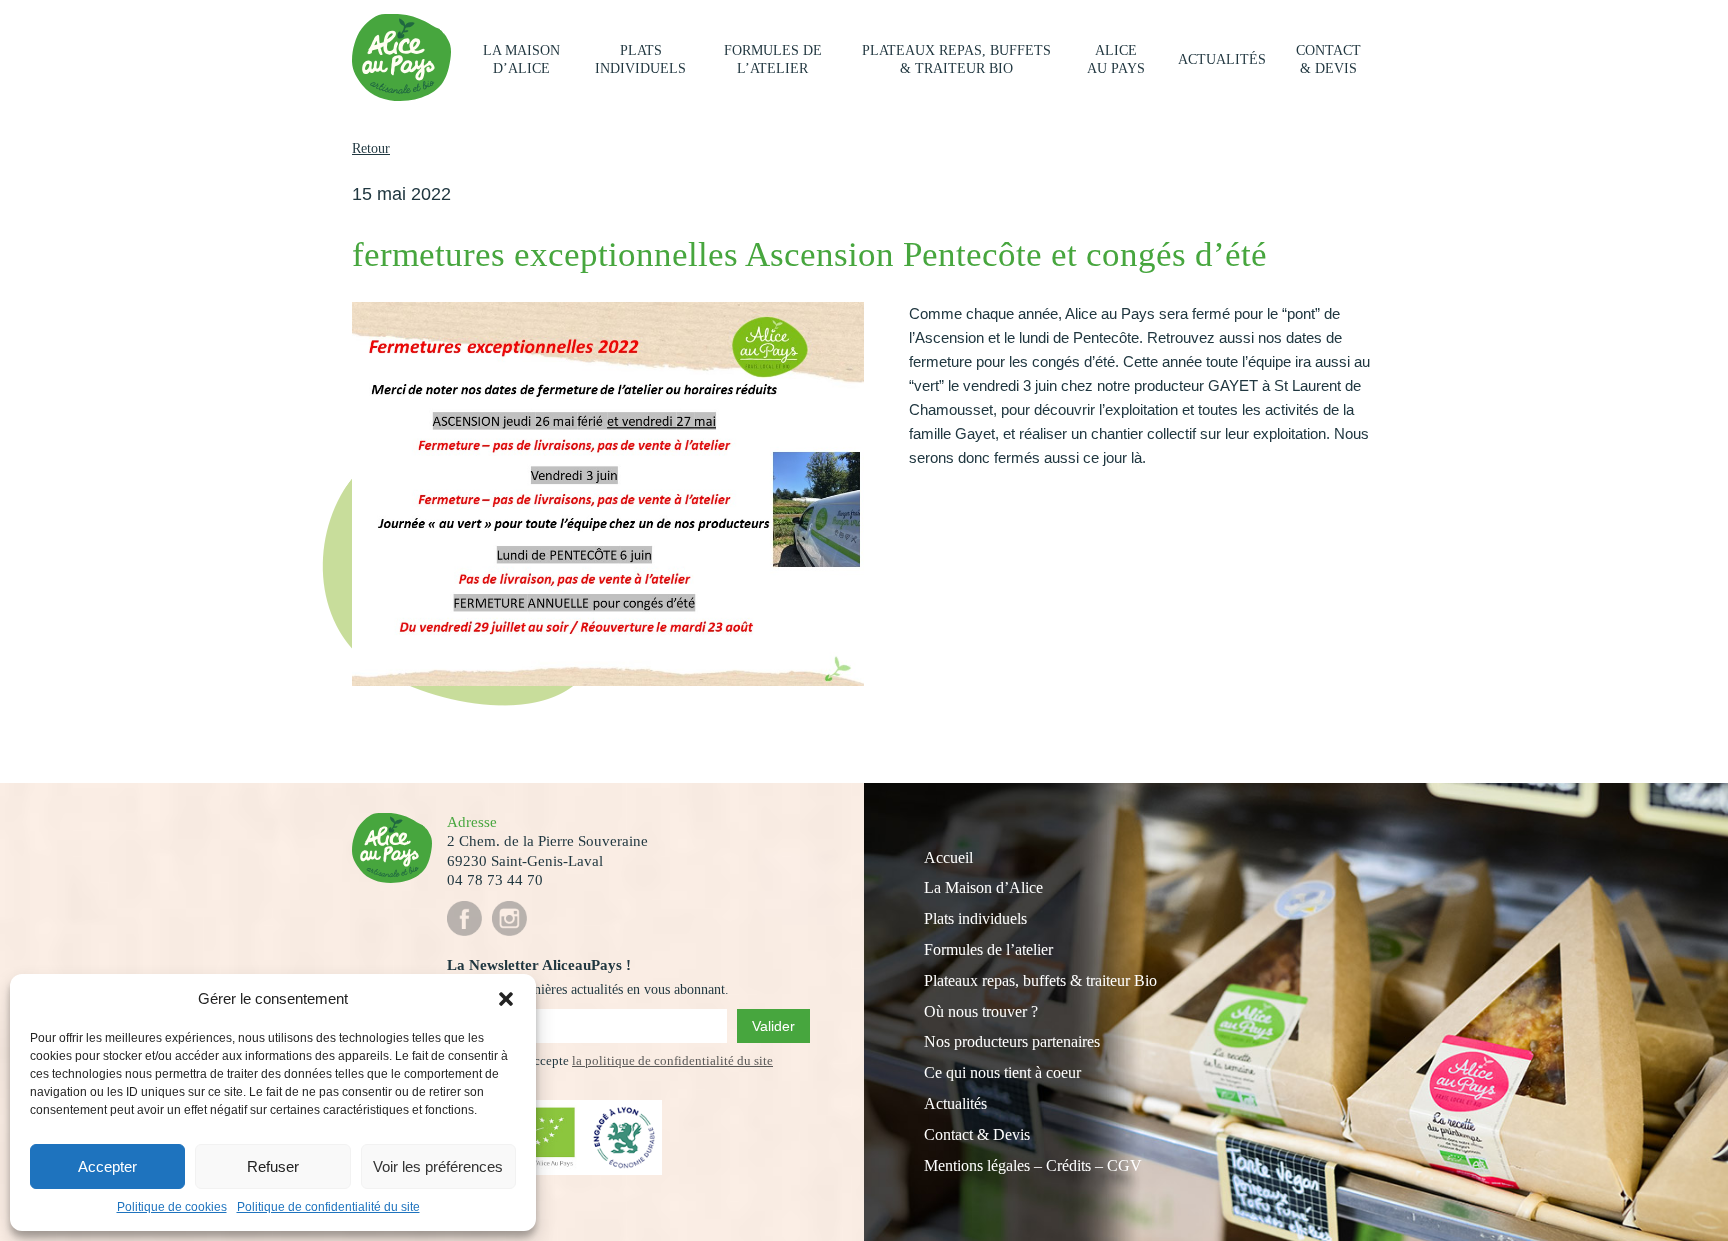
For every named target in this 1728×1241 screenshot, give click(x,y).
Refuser (273, 1166)
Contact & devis (1328, 59)
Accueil (948, 857)
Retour (371, 148)
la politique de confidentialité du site (672, 1060)
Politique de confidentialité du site (328, 1207)
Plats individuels (640, 59)
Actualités (1222, 59)
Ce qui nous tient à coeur (1002, 1072)
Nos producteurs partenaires (1012, 1041)
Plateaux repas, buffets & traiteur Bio (956, 59)
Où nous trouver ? (981, 1011)
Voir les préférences (438, 1166)
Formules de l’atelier (773, 59)
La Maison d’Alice (521, 59)
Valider (773, 1026)
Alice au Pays (1116, 59)
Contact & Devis (977, 1134)
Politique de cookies (172, 1207)
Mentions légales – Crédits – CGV (1033, 1165)
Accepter (107, 1166)
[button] (506, 999)
